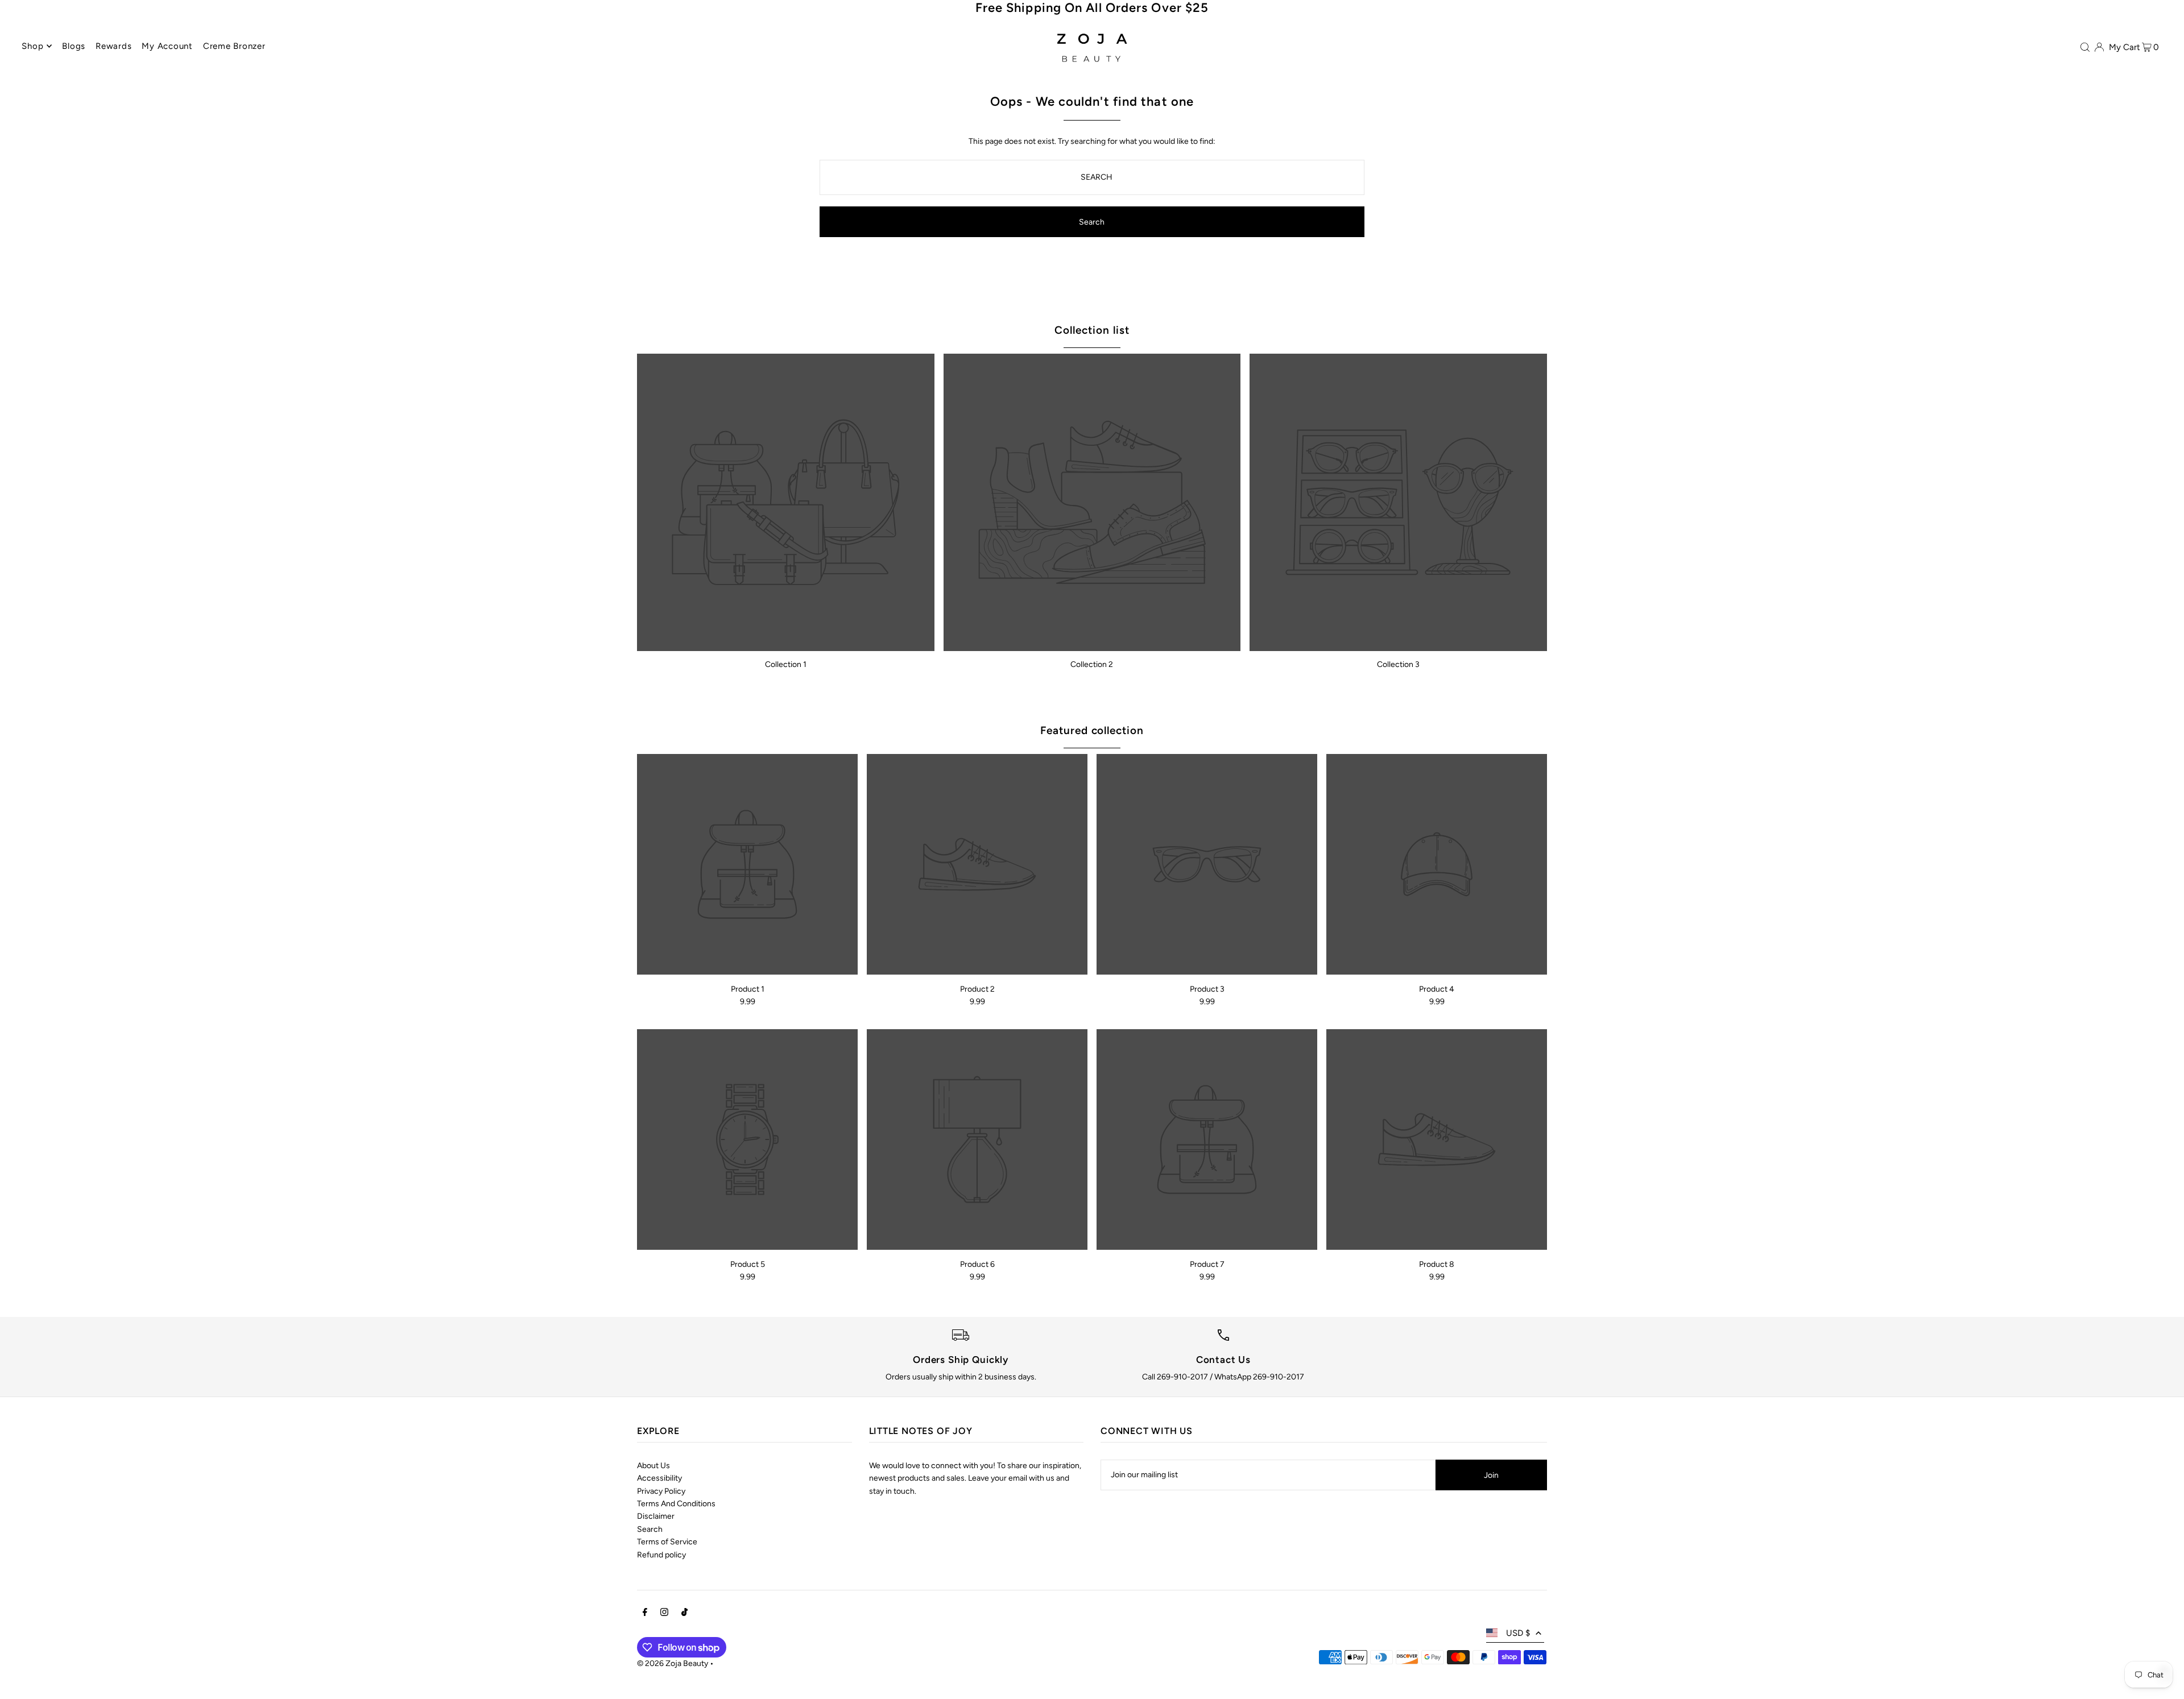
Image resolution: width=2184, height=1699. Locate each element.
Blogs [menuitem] (74, 46)
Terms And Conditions (676, 1504)
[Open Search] (2085, 47)
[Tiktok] (684, 1614)
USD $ (1518, 1633)
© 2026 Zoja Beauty (673, 1663)
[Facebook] (645, 1614)
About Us (653, 1466)
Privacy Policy (661, 1491)
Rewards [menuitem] (113, 46)
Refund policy (661, 1555)
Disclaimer (656, 1516)
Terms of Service (667, 1542)
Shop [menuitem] (32, 46)
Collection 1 (786, 664)
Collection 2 (1092, 664)
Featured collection (1092, 730)
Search (650, 1529)
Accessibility (659, 1478)
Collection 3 (1398, 664)
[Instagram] (664, 1614)
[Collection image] (786, 502)
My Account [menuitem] (167, 46)
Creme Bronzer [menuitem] (234, 46)
